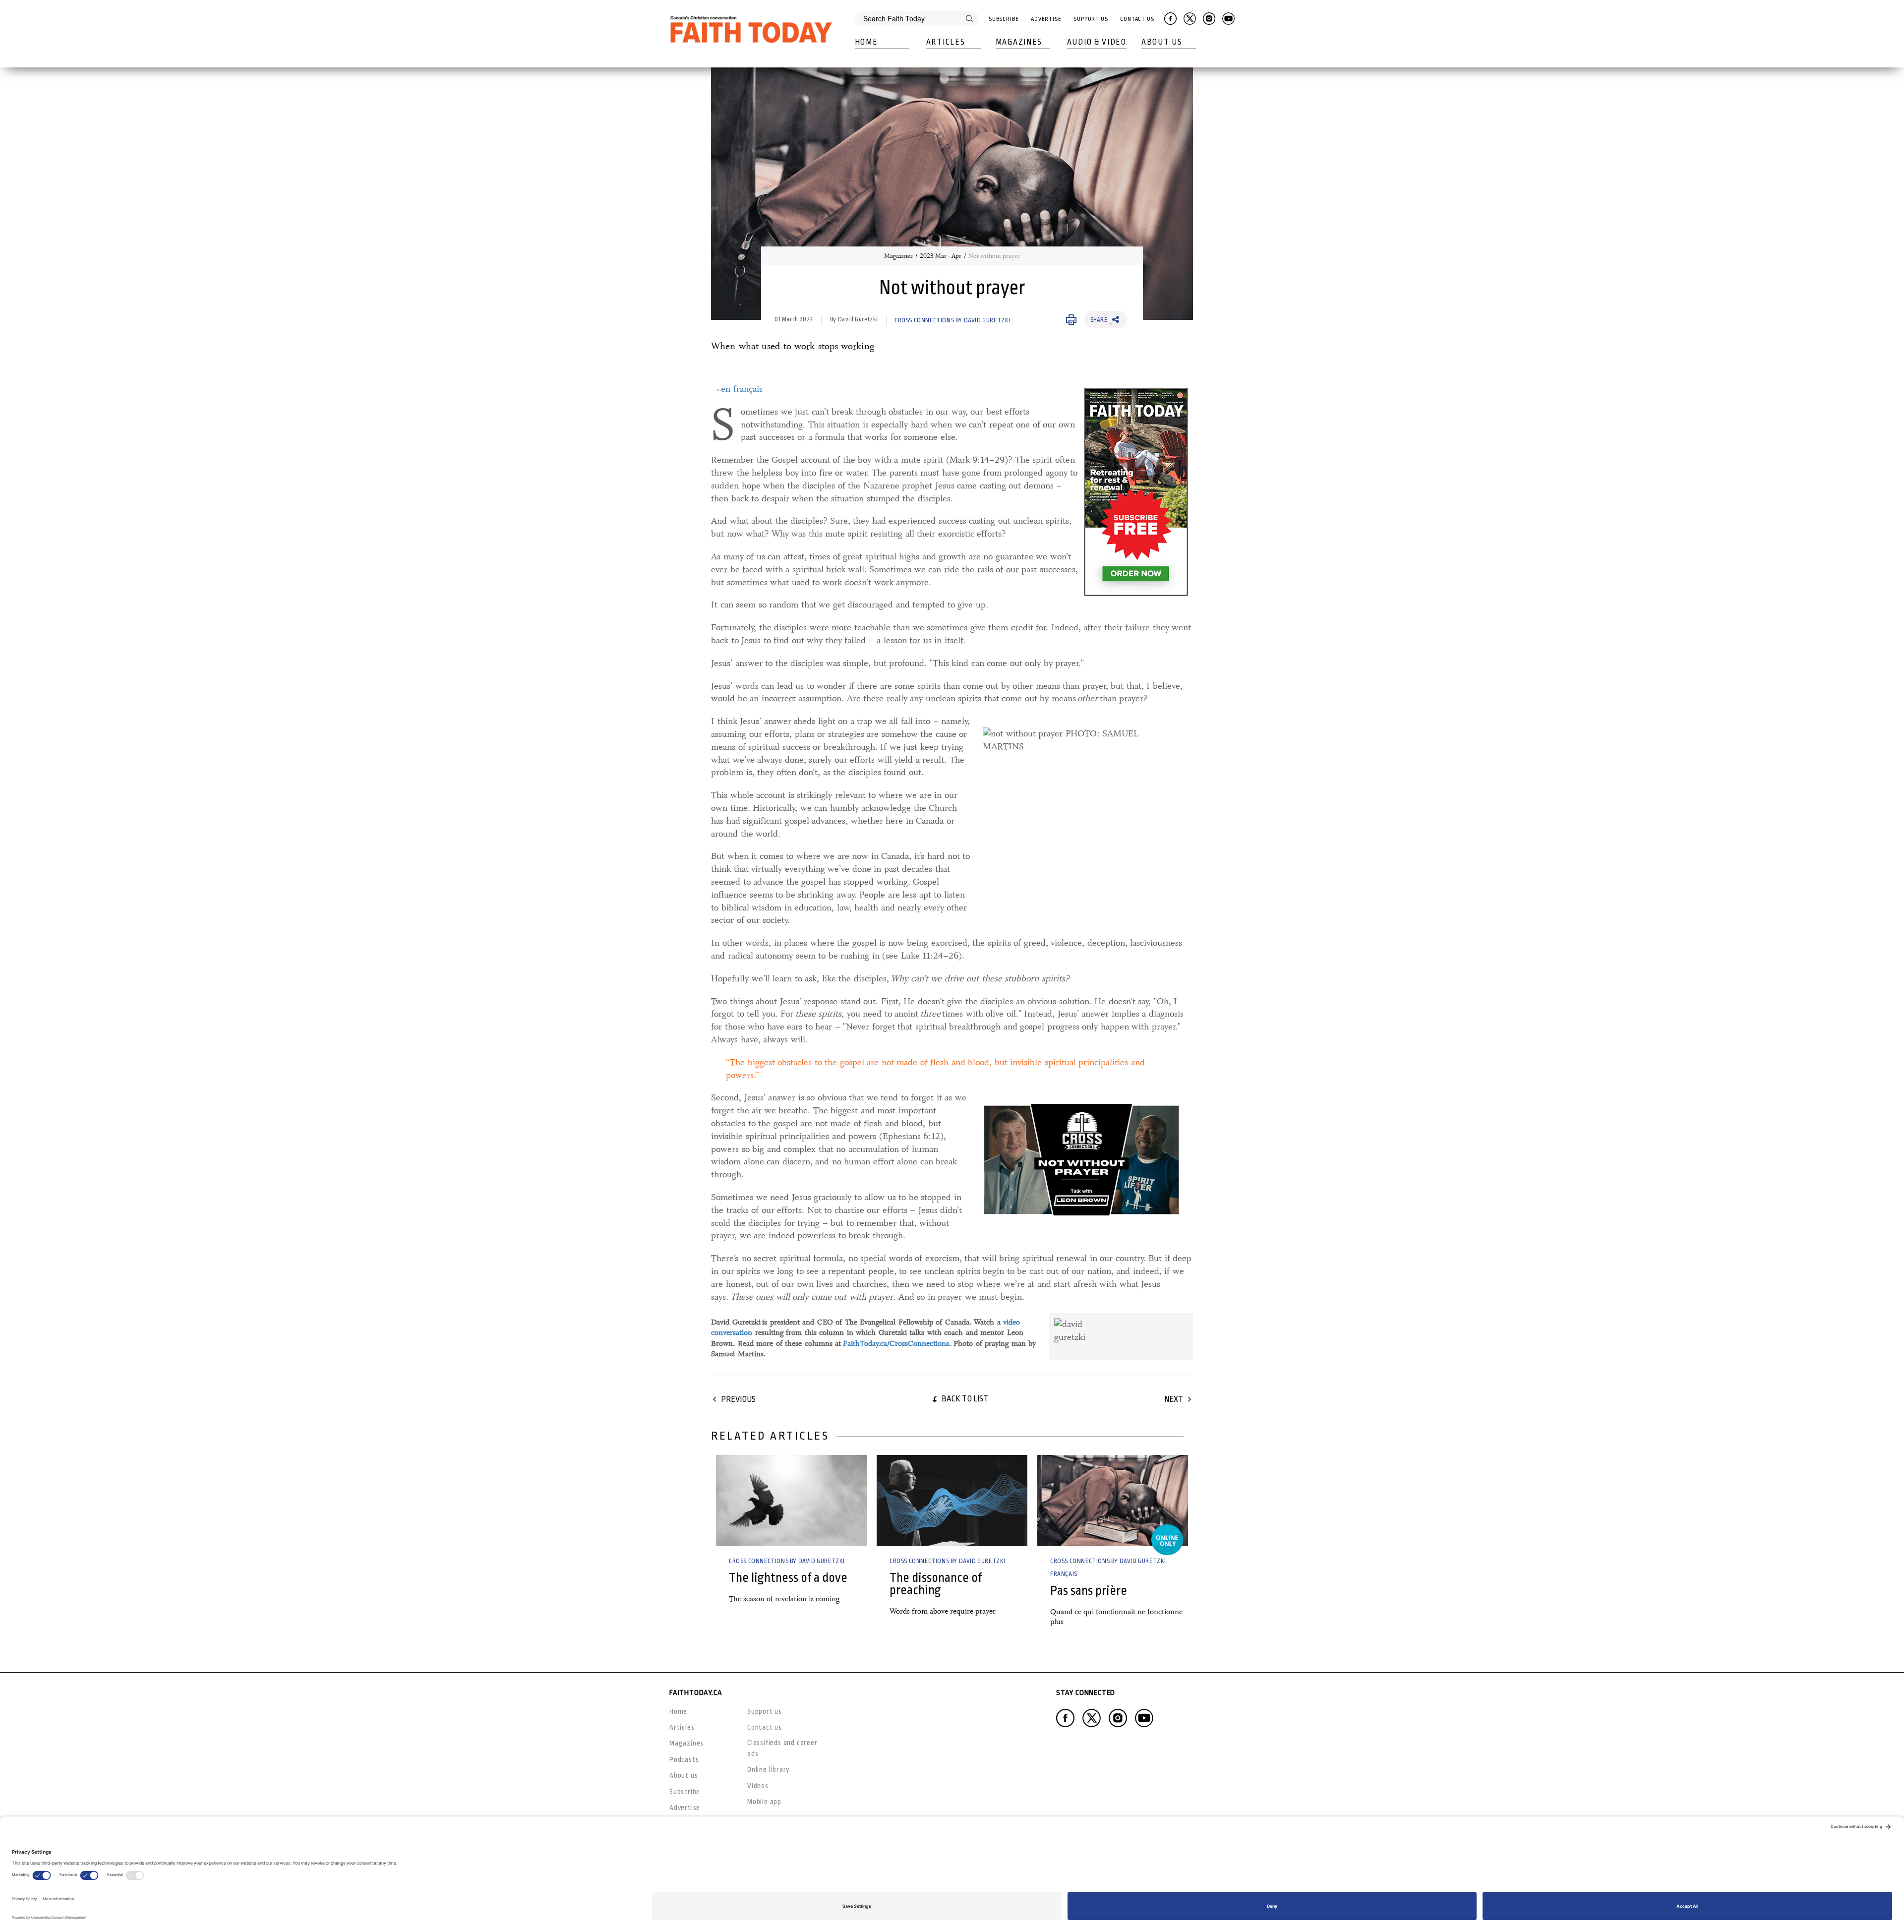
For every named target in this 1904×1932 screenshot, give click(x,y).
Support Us (1091, 19)
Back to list (965, 1399)
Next (1174, 1399)
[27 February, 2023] (1113, 1501)
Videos (758, 1786)
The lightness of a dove (788, 1578)
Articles (946, 42)
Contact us (765, 1727)
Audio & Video (1097, 42)
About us (684, 1775)
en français (742, 389)
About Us (1162, 42)
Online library (769, 1769)
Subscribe (1004, 19)
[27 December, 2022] (791, 1501)
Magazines (1019, 42)
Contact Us (1137, 19)
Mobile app (764, 1802)
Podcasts (684, 1759)
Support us (765, 1711)
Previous (738, 1399)
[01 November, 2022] (952, 1501)
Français (1064, 1574)
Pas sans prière (1089, 1591)
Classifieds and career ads (782, 1748)
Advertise (1046, 19)
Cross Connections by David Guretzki (952, 320)
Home (866, 42)
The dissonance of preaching (936, 1584)
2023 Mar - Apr (941, 256)
